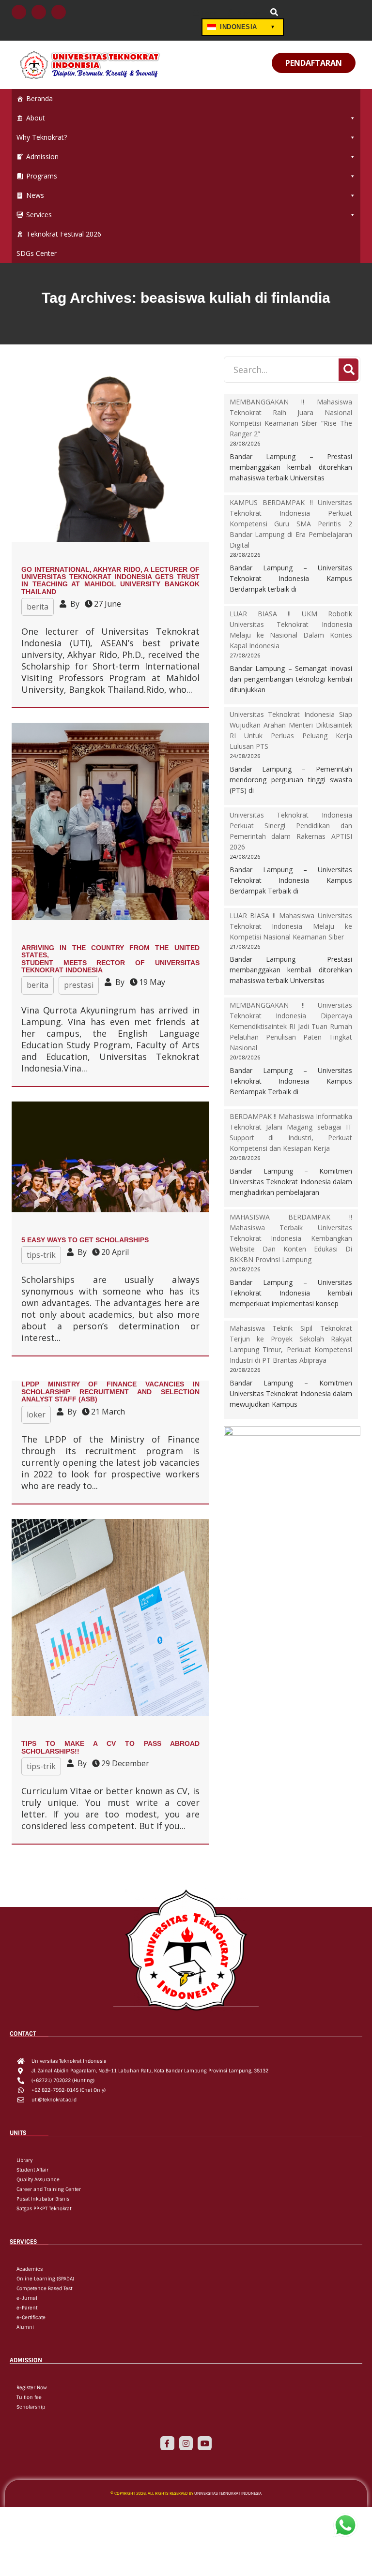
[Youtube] (205, 2443)
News (35, 195)
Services (39, 215)
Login (209, 13)
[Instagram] (186, 2443)
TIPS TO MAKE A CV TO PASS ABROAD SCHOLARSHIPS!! (110, 1747)
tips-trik (41, 1255)
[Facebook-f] (167, 2443)
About (36, 118)
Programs (42, 176)
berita (38, 607)
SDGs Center (37, 253)
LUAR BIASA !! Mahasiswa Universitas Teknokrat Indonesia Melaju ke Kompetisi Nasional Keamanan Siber (291, 926)
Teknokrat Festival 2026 (64, 234)
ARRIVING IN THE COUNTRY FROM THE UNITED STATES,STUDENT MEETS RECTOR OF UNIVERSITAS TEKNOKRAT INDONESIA (110, 959)
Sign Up (248, 13)
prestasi (79, 985)
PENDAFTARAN (314, 63)
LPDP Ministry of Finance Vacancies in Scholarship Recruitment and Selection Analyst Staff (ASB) (110, 1392)
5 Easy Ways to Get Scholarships (85, 1240)
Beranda (39, 98)
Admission (42, 156)
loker (36, 1415)
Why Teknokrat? (42, 137)
